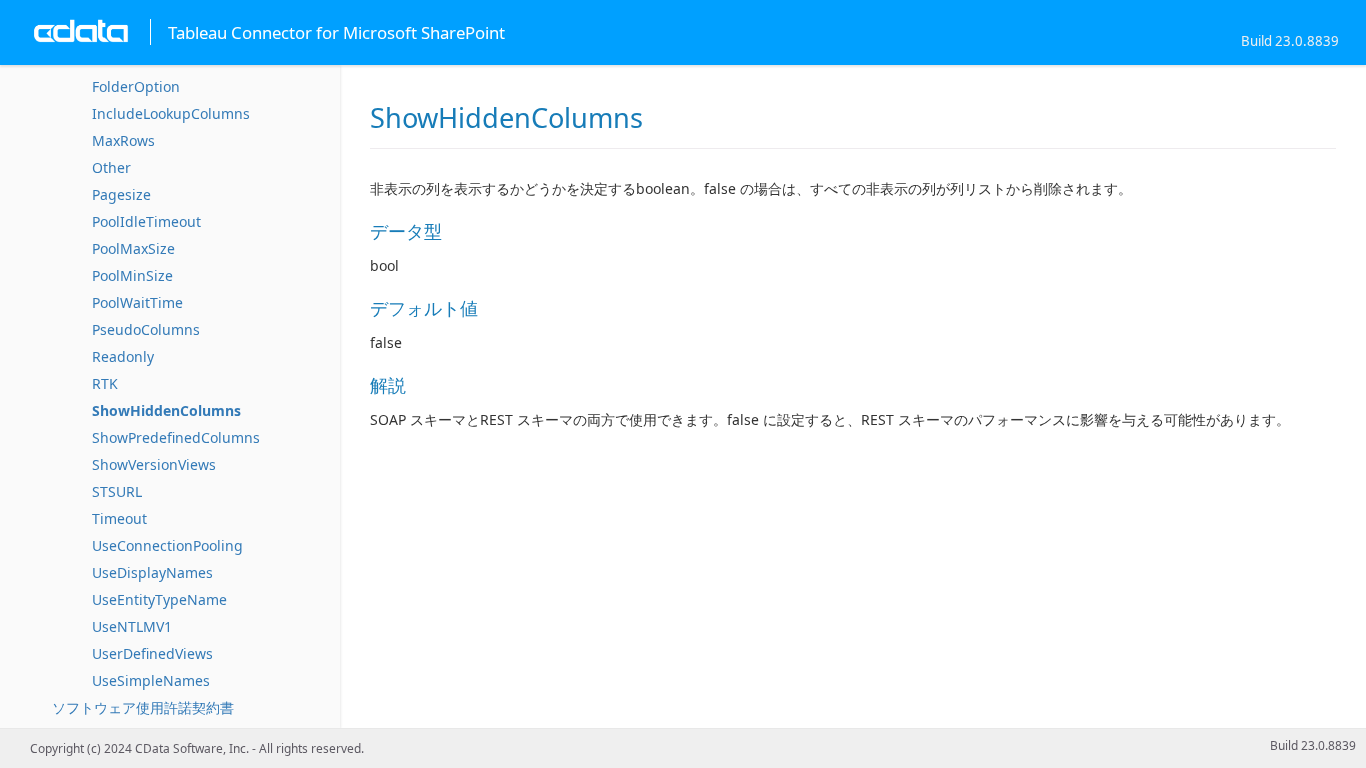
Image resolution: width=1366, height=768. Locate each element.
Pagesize (121, 194)
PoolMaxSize (133, 248)
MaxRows (123, 140)
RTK (105, 383)
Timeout (119, 518)
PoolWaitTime (137, 302)
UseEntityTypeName (159, 599)
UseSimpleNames (151, 680)
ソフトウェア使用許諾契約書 (143, 707)
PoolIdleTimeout (146, 221)
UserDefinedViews (152, 653)
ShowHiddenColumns (166, 410)
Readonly (123, 356)
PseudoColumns (146, 329)
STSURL (117, 491)
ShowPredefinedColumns (176, 437)
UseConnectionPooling (167, 545)
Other (111, 167)
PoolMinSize (132, 275)
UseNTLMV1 (132, 626)
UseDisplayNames (152, 572)
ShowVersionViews (154, 464)
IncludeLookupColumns (171, 113)
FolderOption (136, 86)
